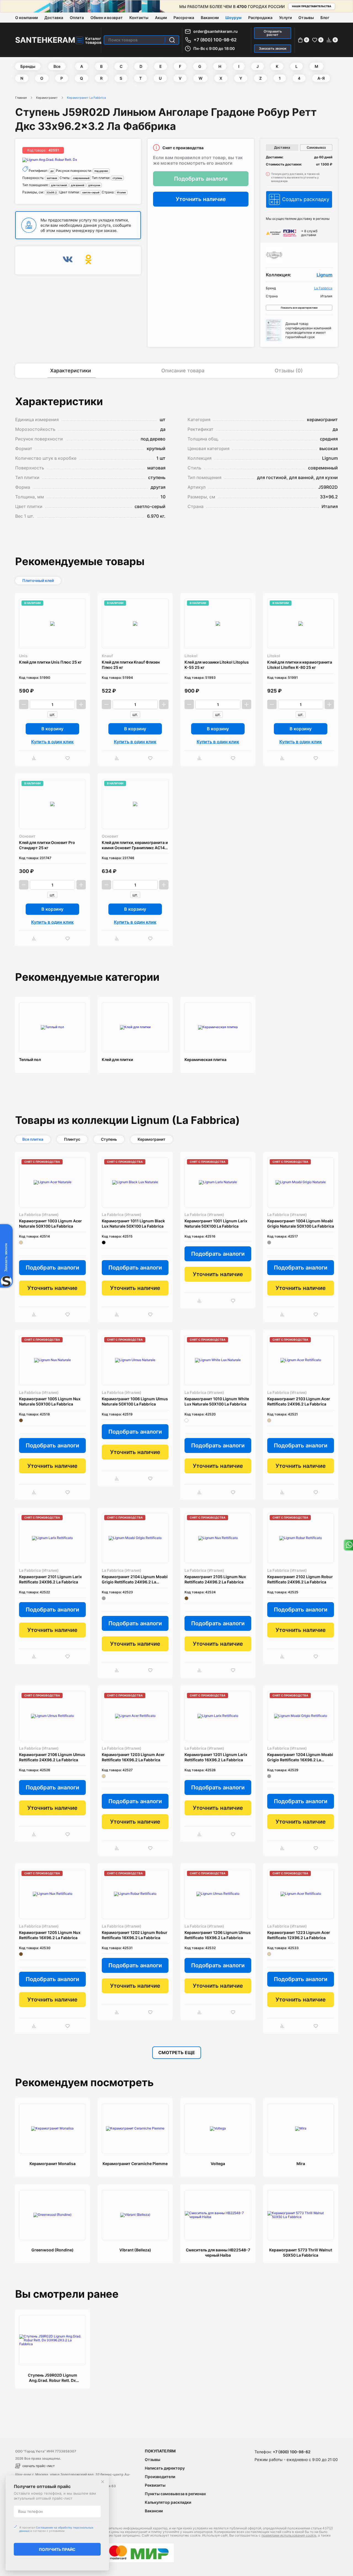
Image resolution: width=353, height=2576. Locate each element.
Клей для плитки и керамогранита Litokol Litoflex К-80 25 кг (300, 665)
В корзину (52, 729)
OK (88, 260)
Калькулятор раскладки (168, 2502)
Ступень (109, 1139)
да (52, 171)
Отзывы (306, 18)
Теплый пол (30, 1059)
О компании (26, 18)
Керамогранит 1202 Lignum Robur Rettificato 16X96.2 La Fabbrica (135, 1935)
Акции (161, 18)
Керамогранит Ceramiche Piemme (135, 2164)
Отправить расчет (273, 33)
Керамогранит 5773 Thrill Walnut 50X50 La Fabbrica (301, 2252)
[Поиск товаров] (172, 40)
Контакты (139, 18)
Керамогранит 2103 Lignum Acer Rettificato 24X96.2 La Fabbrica (299, 1401)
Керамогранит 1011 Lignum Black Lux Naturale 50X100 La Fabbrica (133, 1223)
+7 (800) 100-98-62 (215, 40)
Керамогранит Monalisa (53, 2164)
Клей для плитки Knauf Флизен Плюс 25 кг (131, 665)
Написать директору (165, 2468)
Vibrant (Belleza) (135, 2250)
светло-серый (91, 192)
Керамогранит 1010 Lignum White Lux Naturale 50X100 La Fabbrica (217, 1401)
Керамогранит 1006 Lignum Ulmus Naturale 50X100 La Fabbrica (135, 1401)
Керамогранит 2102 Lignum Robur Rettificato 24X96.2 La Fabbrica (300, 1579)
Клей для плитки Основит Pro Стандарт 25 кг (47, 845)
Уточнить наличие (201, 199)
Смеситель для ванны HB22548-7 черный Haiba (218, 2252)
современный (81, 178)
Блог (325, 18)
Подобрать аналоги (201, 179)
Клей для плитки (117, 1059)
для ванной (77, 185)
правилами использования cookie (289, 2535)
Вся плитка (33, 1139)
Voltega (218, 2164)
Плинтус (72, 1139)
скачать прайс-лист (38, 2466)
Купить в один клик (52, 742)
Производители (160, 2477)
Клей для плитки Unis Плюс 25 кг (50, 662)
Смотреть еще (177, 2053)
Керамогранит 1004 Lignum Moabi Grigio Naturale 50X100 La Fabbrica (301, 1223)
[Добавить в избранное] (69, 758)
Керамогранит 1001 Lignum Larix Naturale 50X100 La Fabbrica (216, 1223)
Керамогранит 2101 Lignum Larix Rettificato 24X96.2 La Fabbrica (50, 1579)
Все (57, 66)
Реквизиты (155, 2485)
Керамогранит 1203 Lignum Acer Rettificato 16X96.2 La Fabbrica (133, 1757)
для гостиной (59, 185)
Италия (121, 192)
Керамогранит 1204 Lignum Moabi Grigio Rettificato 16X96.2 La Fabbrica (300, 1757)
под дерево (101, 171)
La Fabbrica (323, 288)
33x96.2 (52, 192)
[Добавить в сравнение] (35, 758)
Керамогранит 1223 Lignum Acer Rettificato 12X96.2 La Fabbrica (299, 1935)
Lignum (324, 275)
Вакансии (210, 18)
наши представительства (312, 6)
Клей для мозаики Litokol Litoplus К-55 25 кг (217, 665)
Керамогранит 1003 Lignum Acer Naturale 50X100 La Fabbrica (50, 1223)
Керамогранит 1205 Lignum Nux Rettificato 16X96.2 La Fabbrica (50, 1935)
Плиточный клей (38, 580)
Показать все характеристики (299, 308)
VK (68, 260)
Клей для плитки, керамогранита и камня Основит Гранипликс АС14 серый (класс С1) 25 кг (135, 845)
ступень (117, 178)
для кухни (94, 185)
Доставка (54, 18)
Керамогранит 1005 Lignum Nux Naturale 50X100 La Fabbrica (50, 1401)
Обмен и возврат (107, 18)
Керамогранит (47, 98)
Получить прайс (57, 2549)
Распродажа (260, 18)
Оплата (77, 18)
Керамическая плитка (205, 1059)
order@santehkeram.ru (216, 31)
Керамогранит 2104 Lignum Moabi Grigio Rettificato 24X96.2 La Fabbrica (135, 1579)
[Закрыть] (103, 2482)
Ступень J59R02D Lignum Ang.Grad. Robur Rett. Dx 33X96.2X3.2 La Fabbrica (53, 2378)
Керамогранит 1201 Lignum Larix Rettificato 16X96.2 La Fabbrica (216, 1757)
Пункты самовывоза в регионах (175, 2494)
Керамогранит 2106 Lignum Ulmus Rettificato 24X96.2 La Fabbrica (52, 1757)
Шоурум (233, 18)
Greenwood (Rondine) (53, 2250)
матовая (52, 178)
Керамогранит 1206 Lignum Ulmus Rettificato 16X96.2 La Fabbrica (218, 1935)
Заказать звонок (273, 48)
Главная (21, 98)
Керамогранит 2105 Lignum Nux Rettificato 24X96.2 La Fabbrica (215, 1579)
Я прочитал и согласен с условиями (56, 2529)
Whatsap (348, 1545)
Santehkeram (45, 40)
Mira (301, 2164)
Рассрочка (184, 18)
